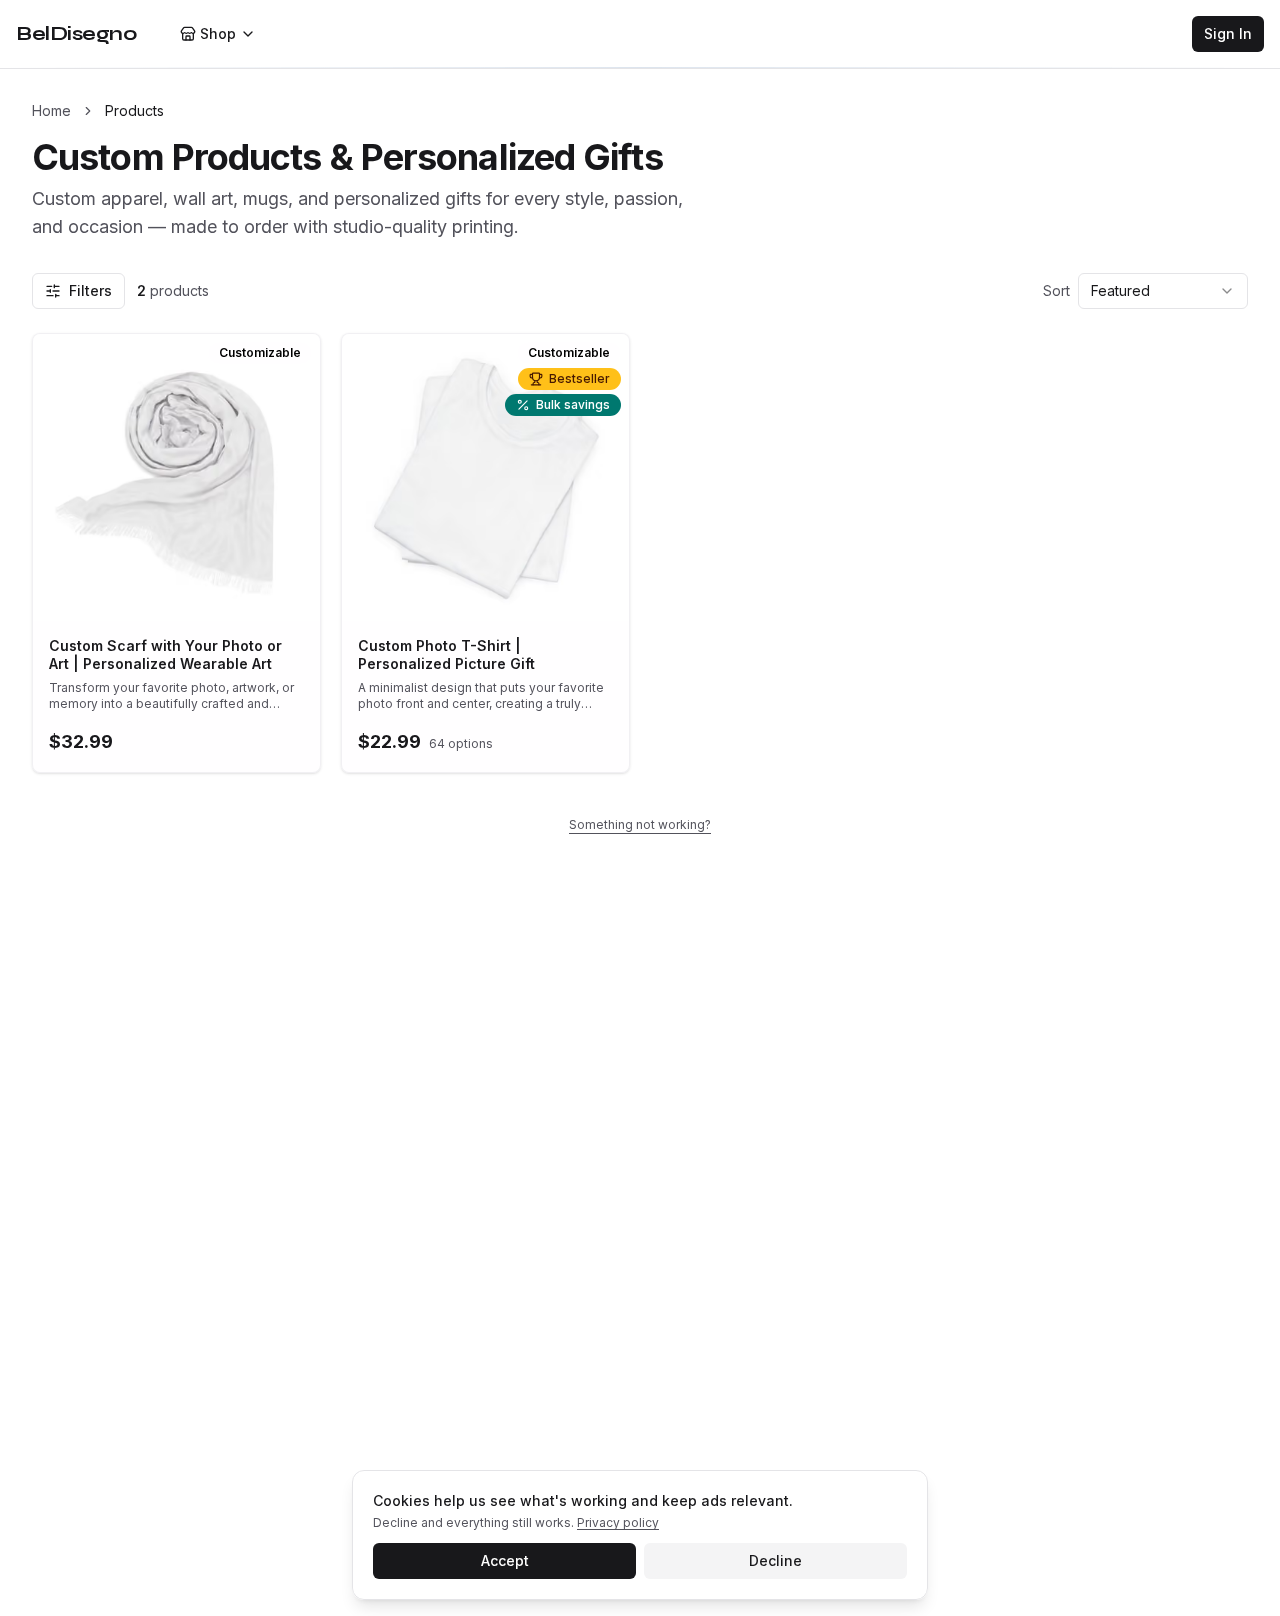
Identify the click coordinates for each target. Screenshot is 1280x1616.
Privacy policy (618, 1522)
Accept (505, 1560)
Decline (775, 1560)
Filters (90, 290)
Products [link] (134, 110)
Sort (1056, 290)
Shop (218, 33)
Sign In (1228, 33)
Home (51, 110)
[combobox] (1163, 291)
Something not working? (640, 824)
